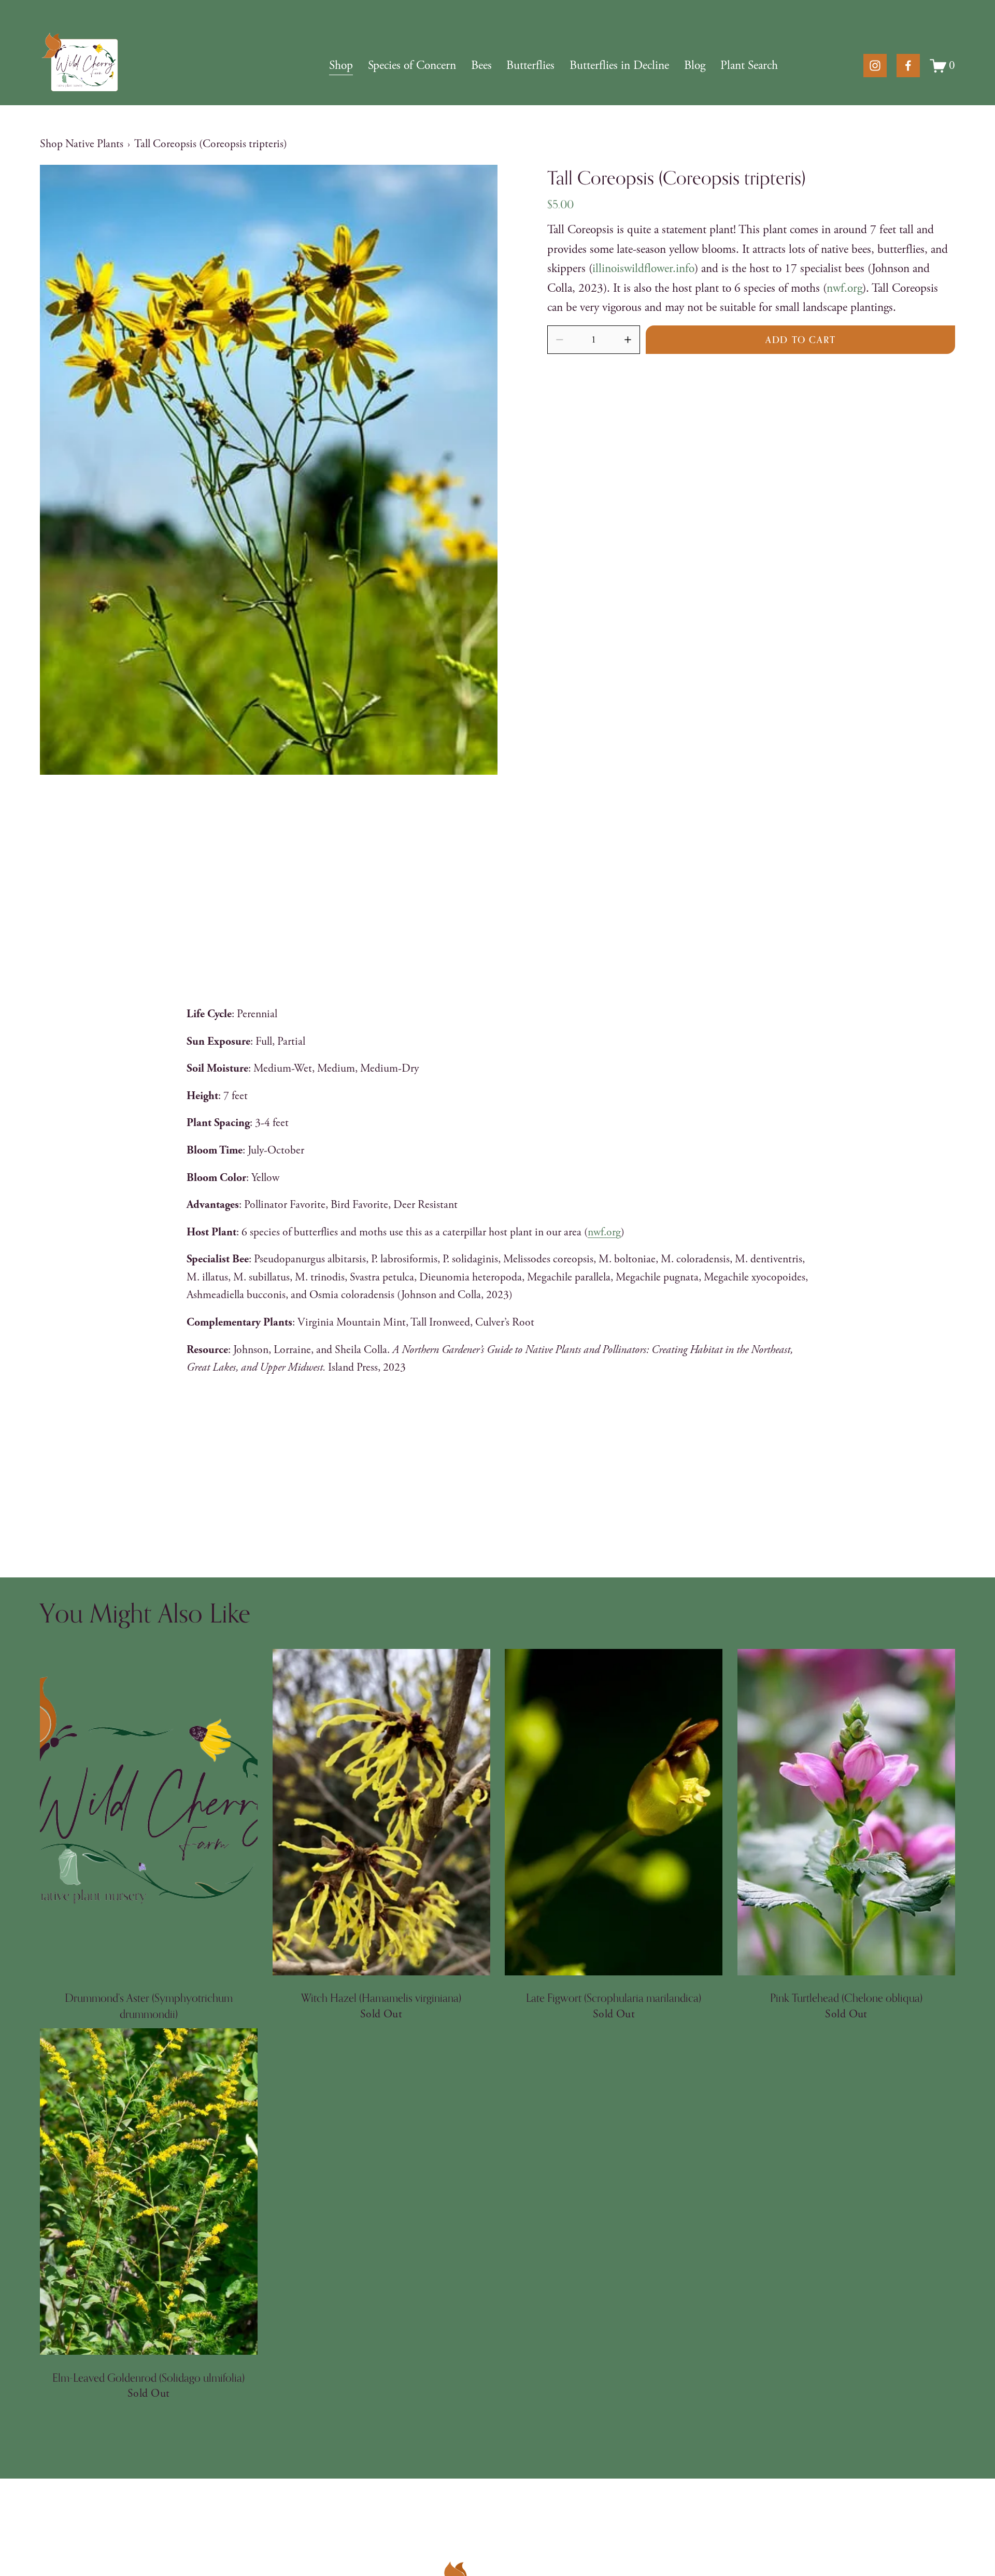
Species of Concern (412, 66)
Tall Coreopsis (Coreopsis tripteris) (211, 144)
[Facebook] (908, 66)
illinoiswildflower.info (643, 269)
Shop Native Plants (82, 144)
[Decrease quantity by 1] (559, 340)
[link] (269, 470)
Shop (341, 66)
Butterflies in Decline (619, 66)
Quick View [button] (148, 1812)
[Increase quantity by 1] (628, 340)
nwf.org (844, 288)
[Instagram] (875, 66)
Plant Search (749, 66)
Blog (695, 66)
